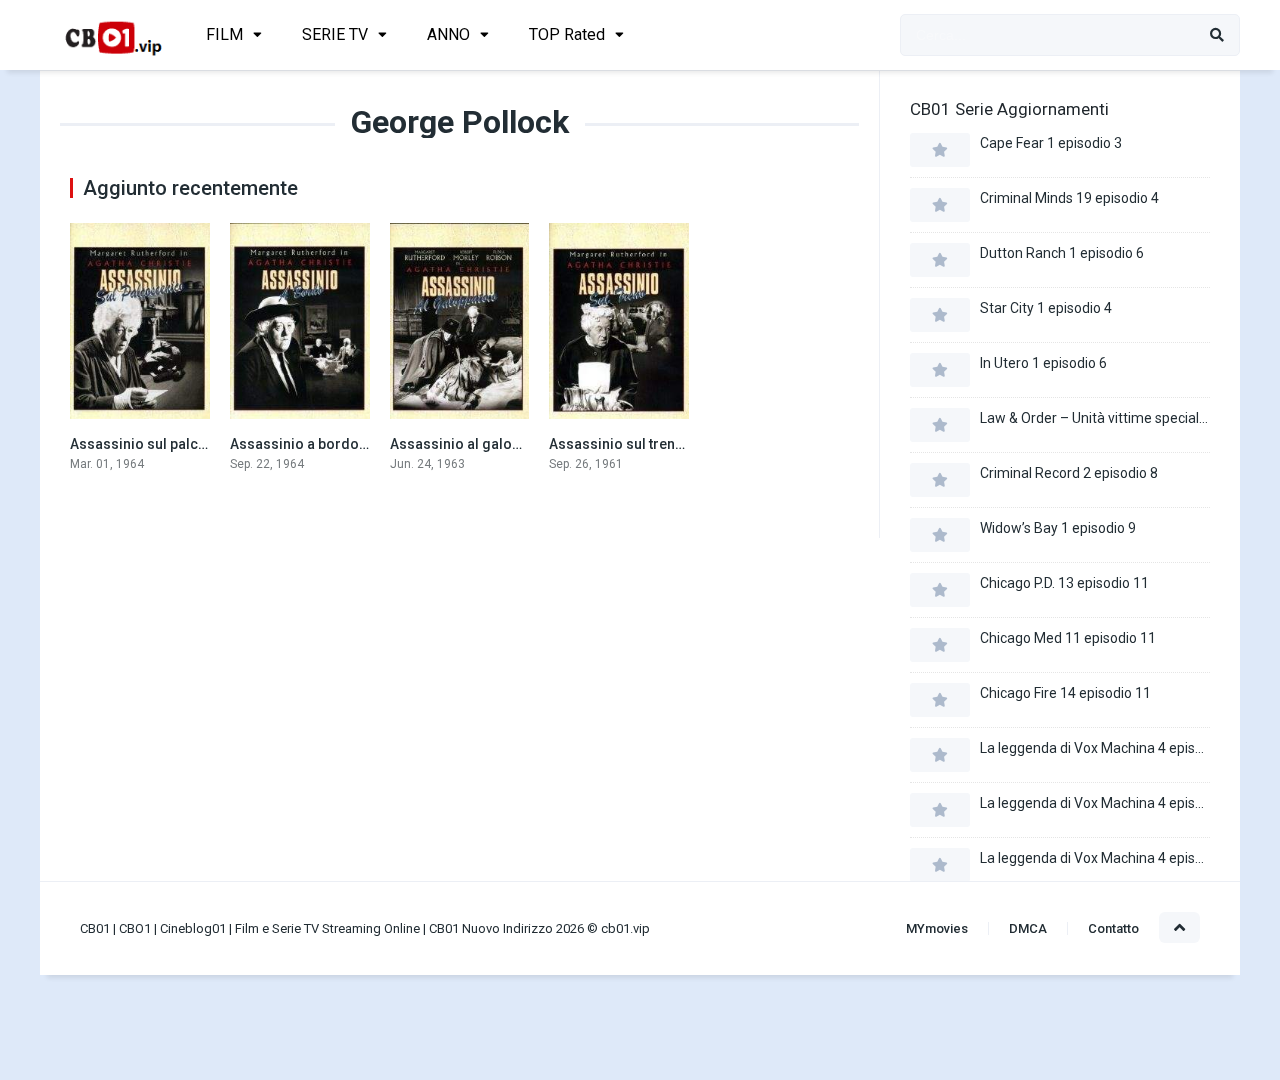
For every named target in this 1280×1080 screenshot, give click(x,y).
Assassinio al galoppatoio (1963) (498, 444)
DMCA (1028, 928)
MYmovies (937, 928)
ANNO (448, 34)
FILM (224, 34)
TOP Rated (567, 34)
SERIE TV (335, 34)
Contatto (1113, 928)
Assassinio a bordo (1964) (317, 444)
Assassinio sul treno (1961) (639, 444)
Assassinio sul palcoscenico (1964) (187, 444)
